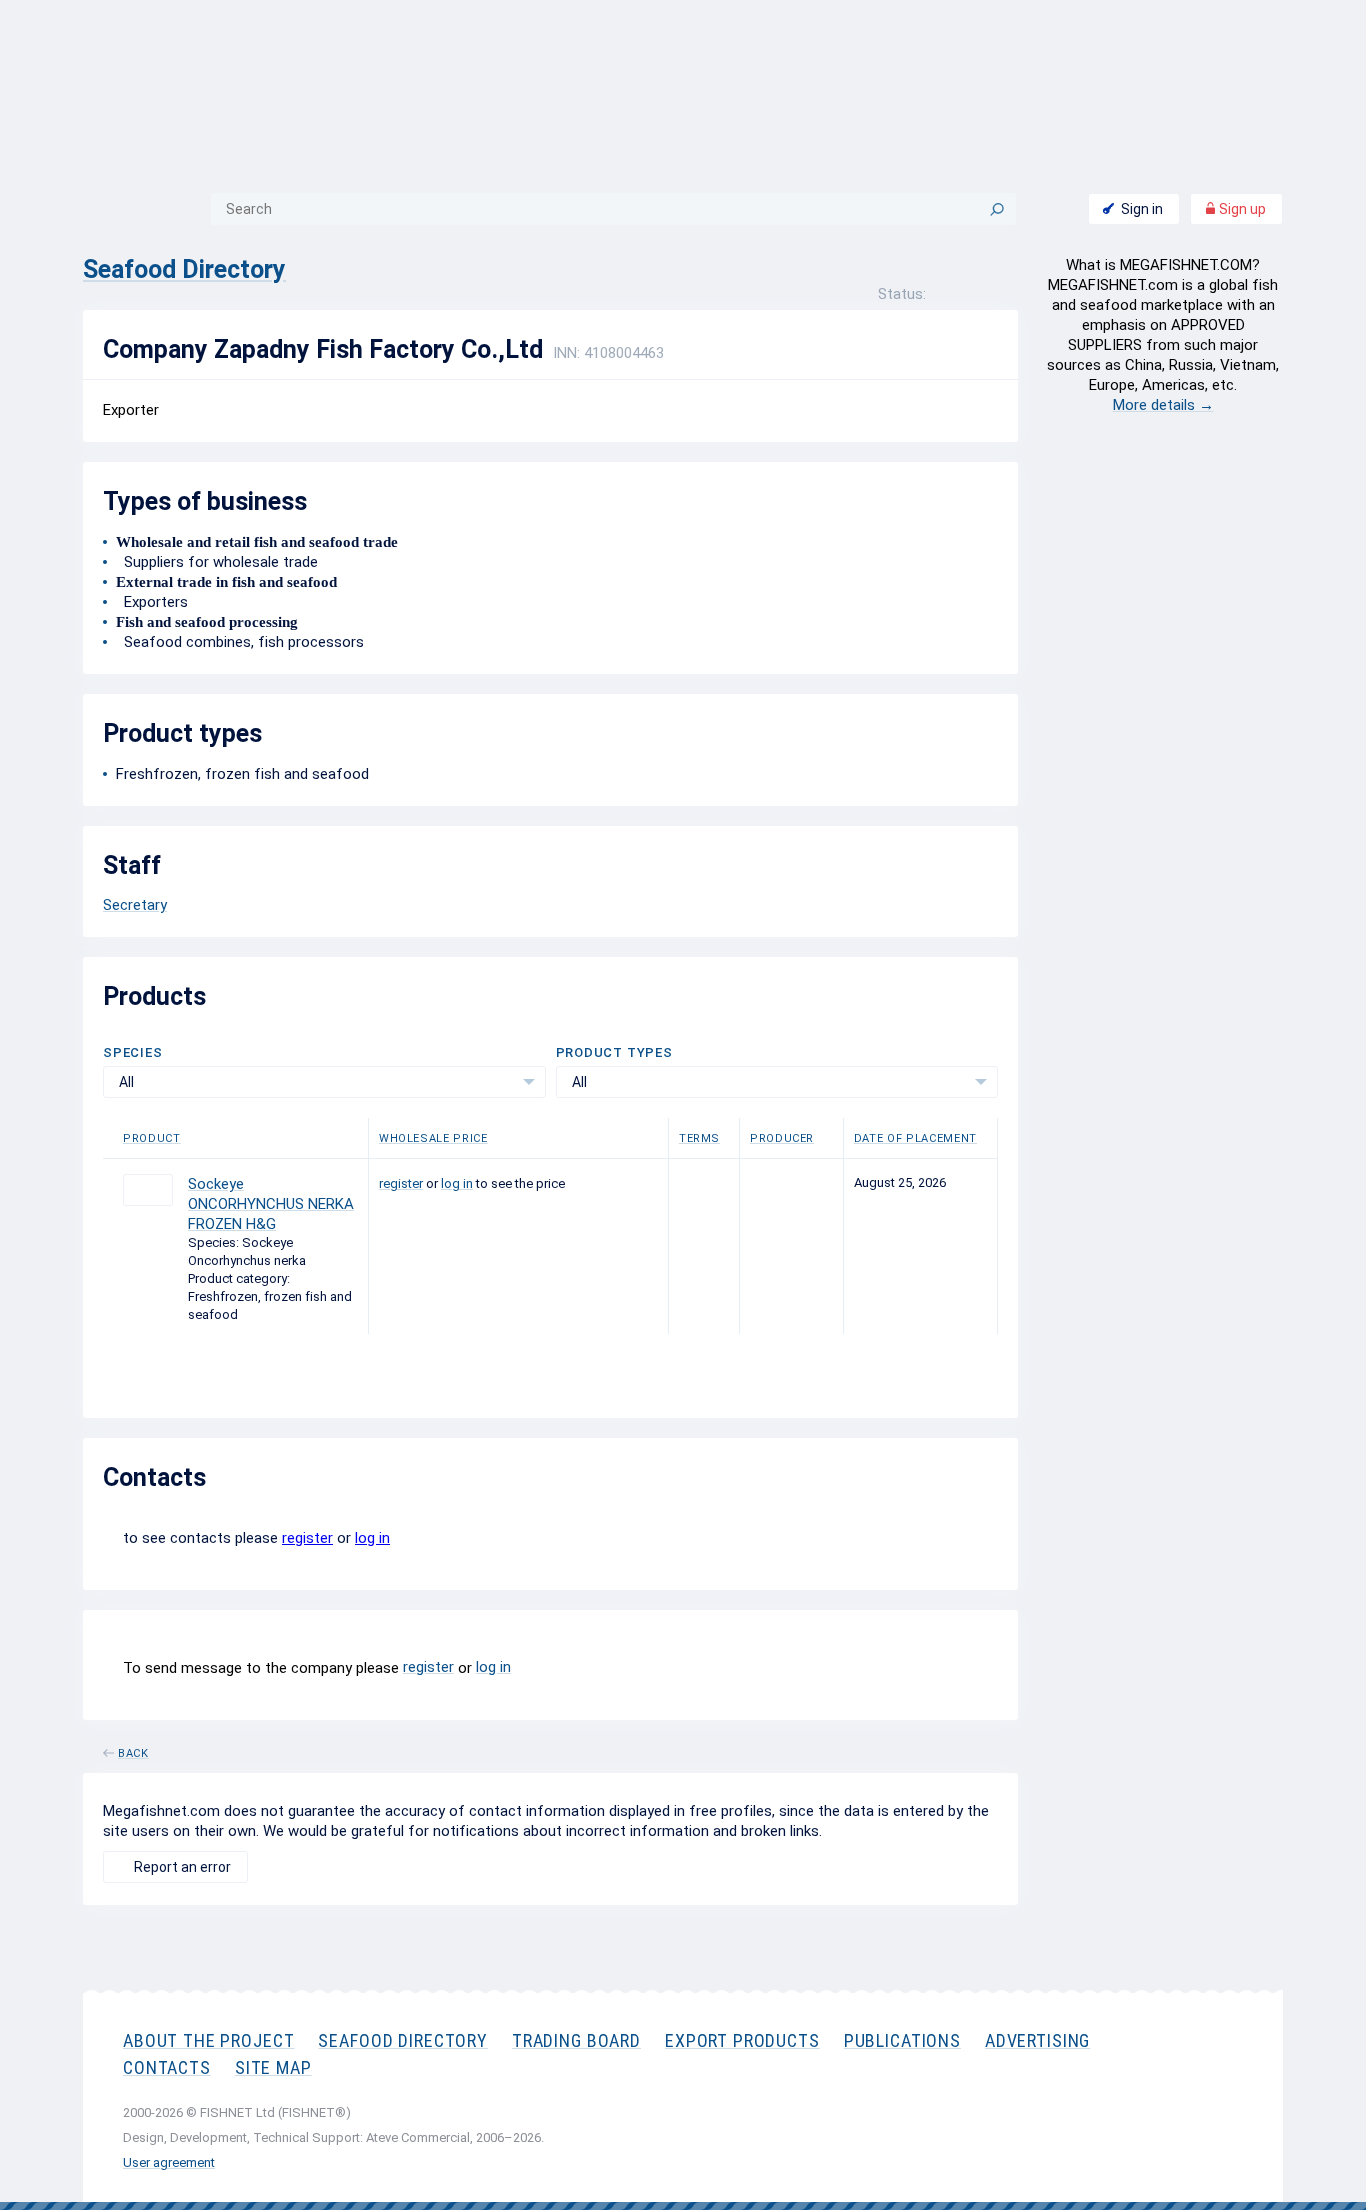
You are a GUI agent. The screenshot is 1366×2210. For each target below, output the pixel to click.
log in (457, 1183)
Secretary (135, 905)
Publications (902, 2040)
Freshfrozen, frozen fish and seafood (242, 774)
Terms (699, 1138)
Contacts (167, 2067)
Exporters (152, 602)
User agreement (169, 2162)
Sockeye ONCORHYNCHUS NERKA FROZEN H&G (271, 1204)
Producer (782, 1138)
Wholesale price (433, 1138)
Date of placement (915, 1138)
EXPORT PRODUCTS (742, 2040)
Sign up (1241, 209)
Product (152, 1138)
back (133, 1750)
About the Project (208, 2040)
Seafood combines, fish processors (240, 642)
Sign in (1142, 209)
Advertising (1037, 2040)
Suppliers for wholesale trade (217, 562)
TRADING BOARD (576, 2040)
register (401, 1183)
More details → (1163, 405)
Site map (273, 2067)
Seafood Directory (184, 269)
